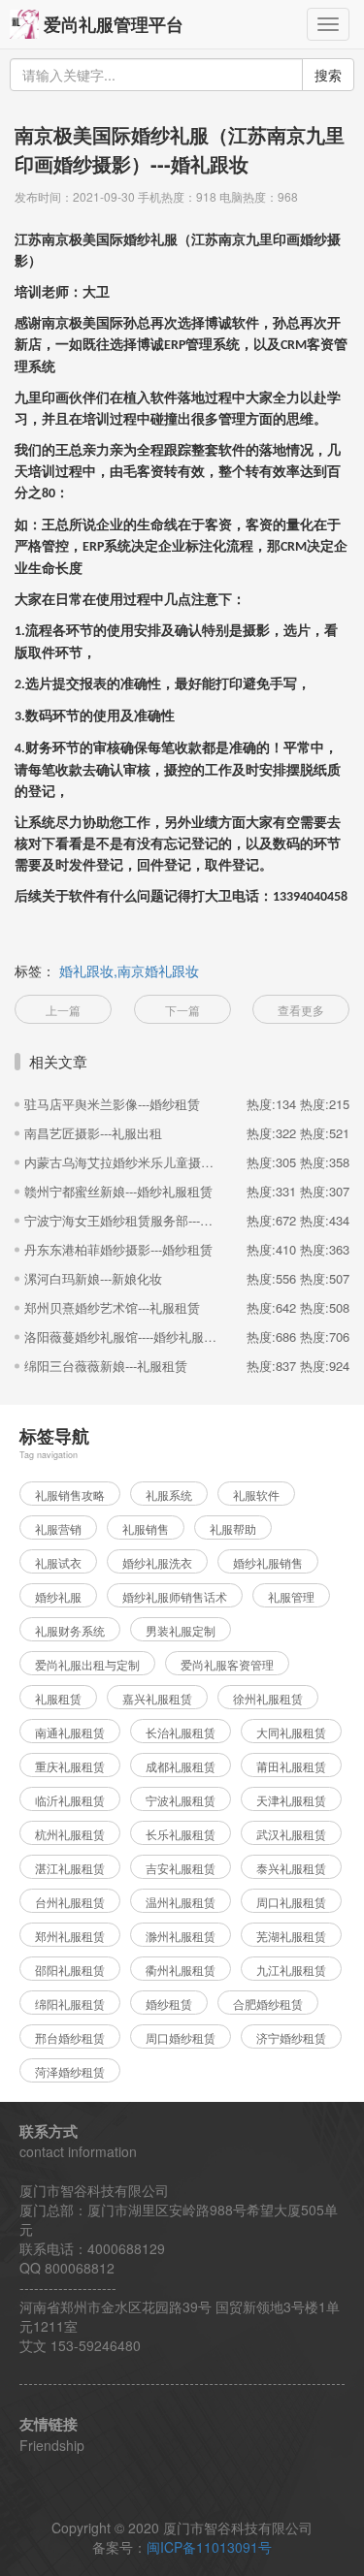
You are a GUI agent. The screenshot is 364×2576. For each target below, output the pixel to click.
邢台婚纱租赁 (70, 2037)
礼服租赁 (58, 1698)
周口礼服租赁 (291, 1902)
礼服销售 (146, 1528)
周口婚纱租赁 (181, 2037)
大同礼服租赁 (291, 1732)
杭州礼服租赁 (70, 1834)
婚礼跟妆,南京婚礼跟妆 (129, 970)
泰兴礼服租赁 (291, 1868)
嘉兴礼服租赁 (157, 1698)
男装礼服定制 (181, 1630)
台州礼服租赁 (70, 1902)
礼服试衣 (58, 1562)
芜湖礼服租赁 (291, 1936)
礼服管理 (291, 1596)
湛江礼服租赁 (70, 1868)
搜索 (328, 75)
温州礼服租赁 (181, 1902)
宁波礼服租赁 (181, 1800)
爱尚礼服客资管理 (227, 1664)
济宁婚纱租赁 (291, 2037)
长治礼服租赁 (181, 1732)
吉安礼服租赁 (181, 1868)
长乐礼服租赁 (181, 1834)
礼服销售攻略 (70, 1495)
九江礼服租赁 (291, 1970)
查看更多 (301, 1010)
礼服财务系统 (70, 1630)
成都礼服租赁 (181, 1766)
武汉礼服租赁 (291, 1834)
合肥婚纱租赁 (268, 2004)
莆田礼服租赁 (291, 1766)
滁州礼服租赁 (181, 1936)
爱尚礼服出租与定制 (87, 1664)
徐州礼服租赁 (268, 1698)
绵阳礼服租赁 (70, 2004)
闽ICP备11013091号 (209, 2547)
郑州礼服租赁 (70, 1936)
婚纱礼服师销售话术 (175, 1596)
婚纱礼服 (58, 1596)
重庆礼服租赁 (70, 1766)
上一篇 (63, 1010)
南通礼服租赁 (70, 1732)
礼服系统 (169, 1495)
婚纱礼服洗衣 (157, 1562)
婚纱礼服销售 (268, 1562)
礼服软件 (256, 1495)
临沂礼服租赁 (70, 1800)
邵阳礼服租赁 (70, 1970)
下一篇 (182, 1010)
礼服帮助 (233, 1528)
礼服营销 (58, 1528)
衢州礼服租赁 (181, 1970)
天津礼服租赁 (291, 1800)
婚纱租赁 (169, 2004)
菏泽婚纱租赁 (70, 2071)
